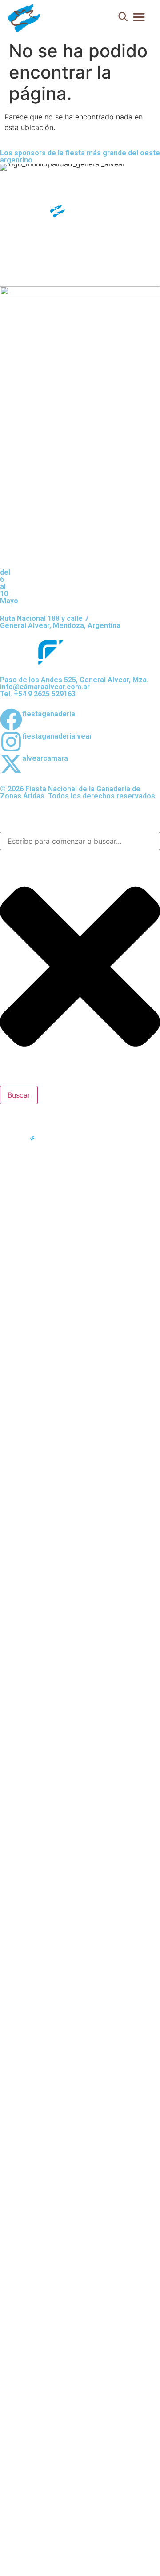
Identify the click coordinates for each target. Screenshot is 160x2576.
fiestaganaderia (49, 714)
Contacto (31, 1271)
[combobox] (80, 841)
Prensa (27, 1236)
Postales (30, 1253)
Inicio (24, 1182)
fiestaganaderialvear (57, 736)
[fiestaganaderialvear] (11, 742)
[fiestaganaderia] (11, 719)
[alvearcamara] (11, 764)
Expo (23, 1218)
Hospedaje (34, 1289)
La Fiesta (31, 1200)
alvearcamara (45, 758)
